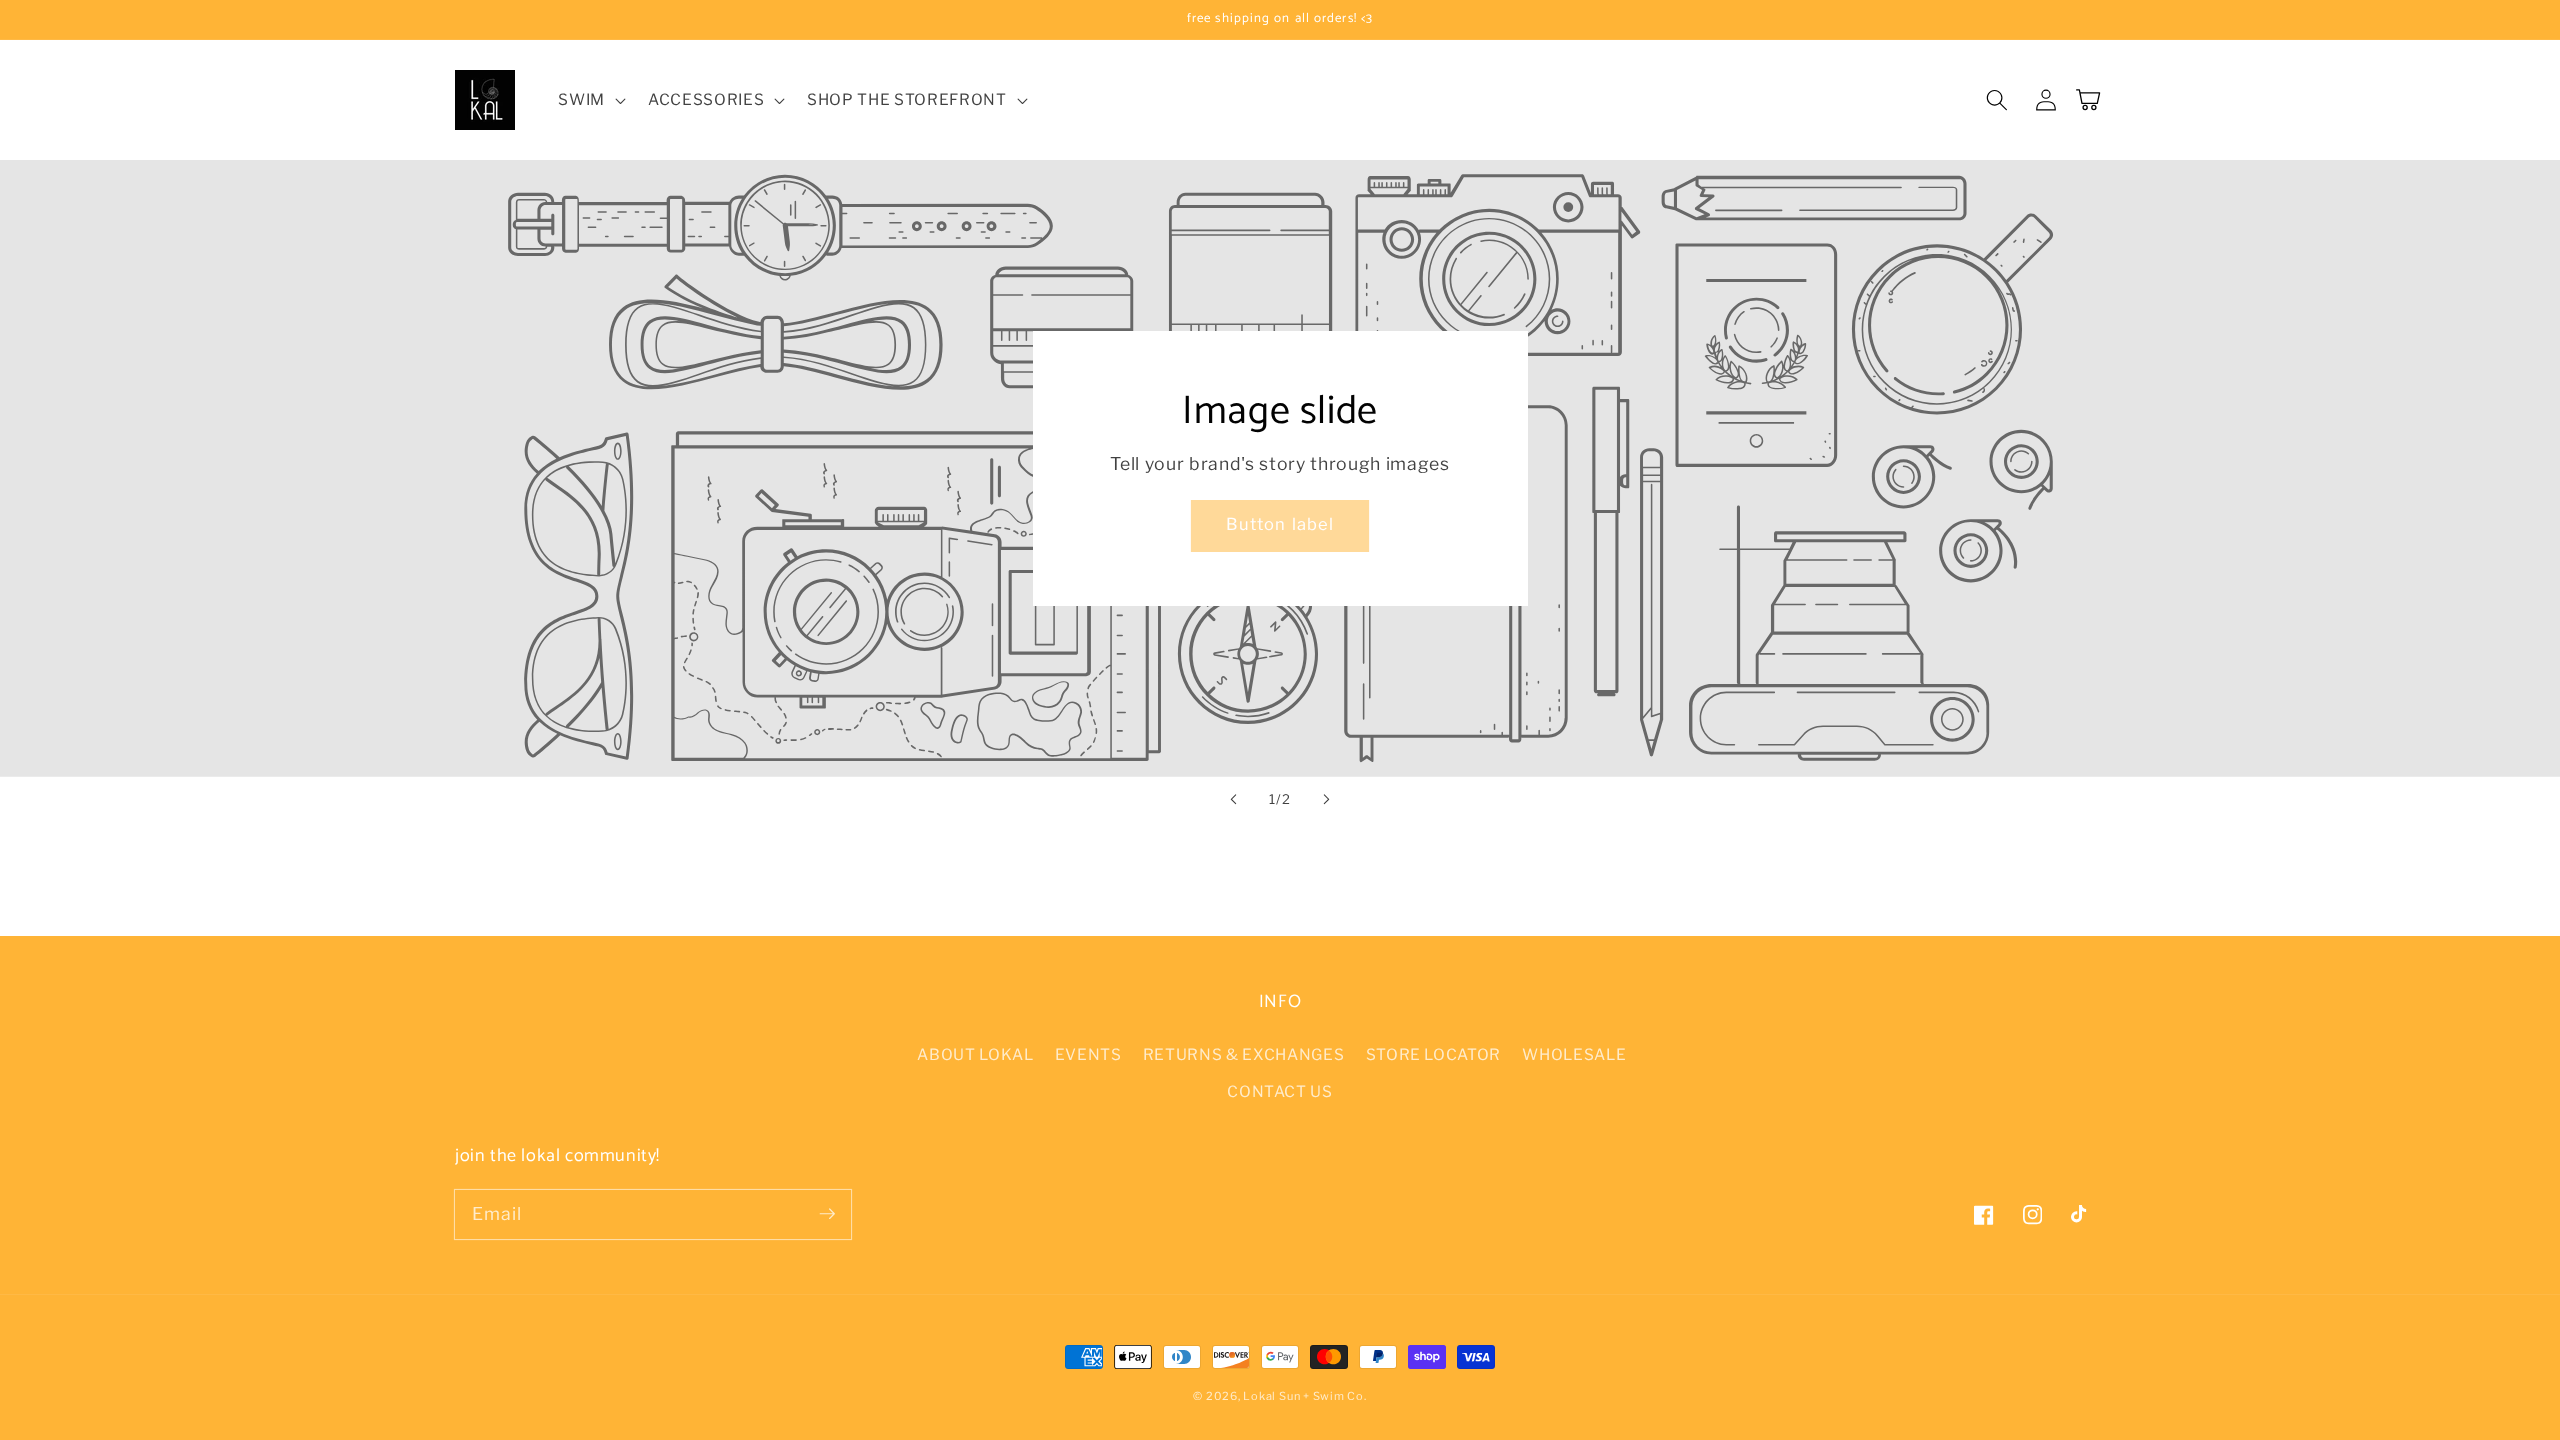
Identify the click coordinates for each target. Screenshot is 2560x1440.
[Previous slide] (1234, 799)
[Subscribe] (827, 1214)
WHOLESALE (1574, 1054)
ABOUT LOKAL (975, 1054)
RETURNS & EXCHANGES (1244, 1054)
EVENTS (1088, 1054)
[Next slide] (1326, 799)
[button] (590, 100)
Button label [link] (1280, 524)
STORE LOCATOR (1434, 1054)
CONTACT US (1280, 1091)
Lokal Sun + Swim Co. (1304, 1396)
